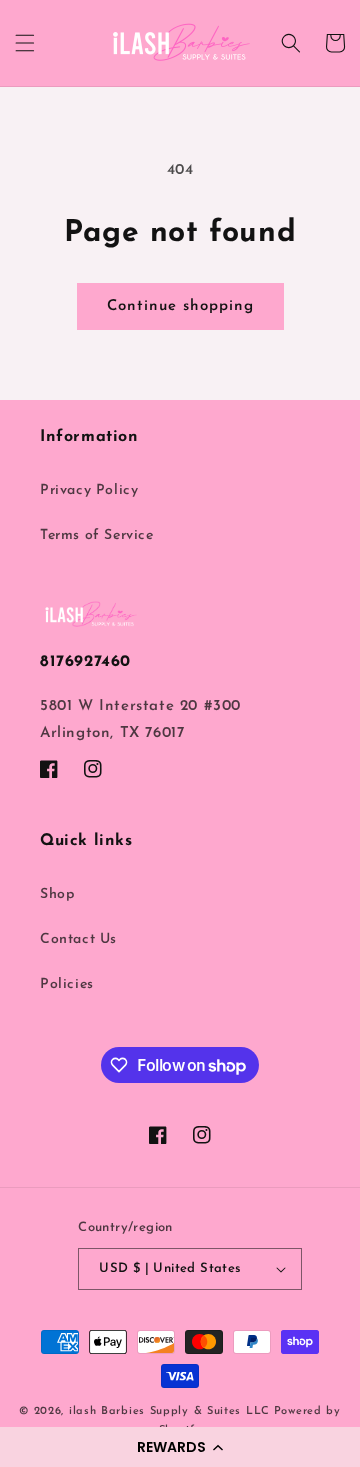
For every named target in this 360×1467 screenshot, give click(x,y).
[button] (180, 1447)
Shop (57, 894)
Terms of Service (97, 535)
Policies (67, 984)
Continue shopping (180, 306)
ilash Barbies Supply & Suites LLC (169, 1411)
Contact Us (78, 939)
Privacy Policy (89, 490)
